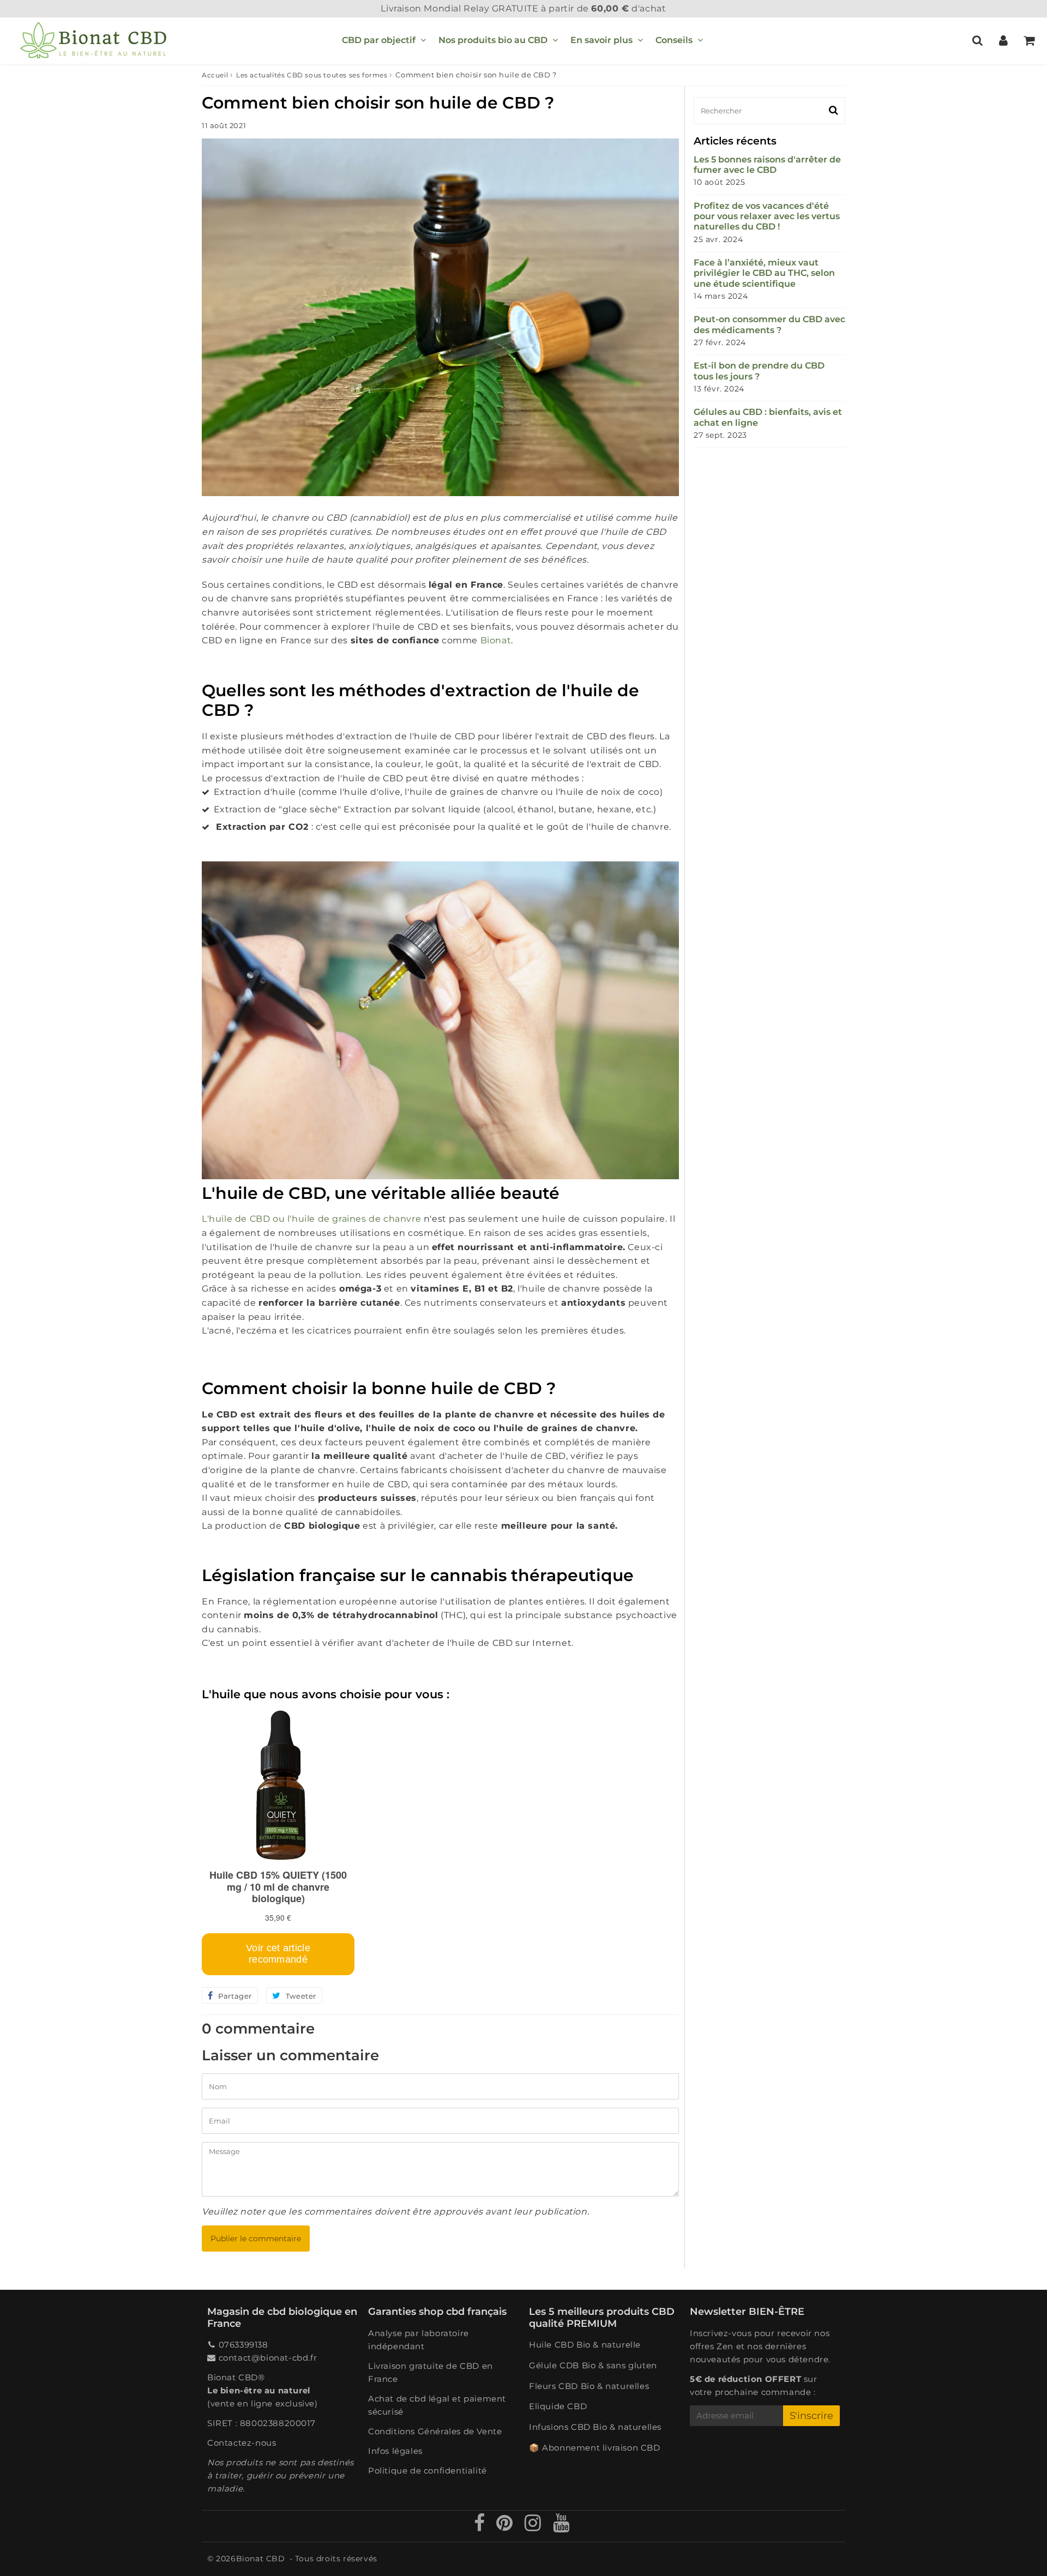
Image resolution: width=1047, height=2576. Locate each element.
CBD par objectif (379, 40)
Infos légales (395, 2451)
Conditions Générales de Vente (435, 2431)
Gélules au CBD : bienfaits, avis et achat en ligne (768, 417)
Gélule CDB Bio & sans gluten (593, 2365)
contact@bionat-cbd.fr (268, 2358)
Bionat (496, 640)
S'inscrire (811, 2416)
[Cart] (1029, 40)
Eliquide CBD (558, 2406)
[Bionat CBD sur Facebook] (480, 2526)
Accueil (215, 75)
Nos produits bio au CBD (493, 40)
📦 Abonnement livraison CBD (595, 2448)
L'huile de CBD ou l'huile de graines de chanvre (311, 1219)
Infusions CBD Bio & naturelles (595, 2427)
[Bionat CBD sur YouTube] (561, 2526)
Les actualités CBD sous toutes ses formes (312, 75)
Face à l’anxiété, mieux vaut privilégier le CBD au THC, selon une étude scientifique (764, 273)
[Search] (977, 40)
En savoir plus (601, 40)
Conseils (674, 40)
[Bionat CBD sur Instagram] (533, 2526)
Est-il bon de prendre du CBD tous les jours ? (759, 371)
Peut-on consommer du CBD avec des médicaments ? (769, 324)
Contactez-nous (242, 2443)
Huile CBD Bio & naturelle (585, 2345)
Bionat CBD (261, 2559)
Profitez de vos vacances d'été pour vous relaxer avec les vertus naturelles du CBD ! (767, 216)
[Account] (1003, 40)
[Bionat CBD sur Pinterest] (505, 2526)
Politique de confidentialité (428, 2471)
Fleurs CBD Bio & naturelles (589, 2386)
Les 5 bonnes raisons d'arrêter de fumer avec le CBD (767, 165)
